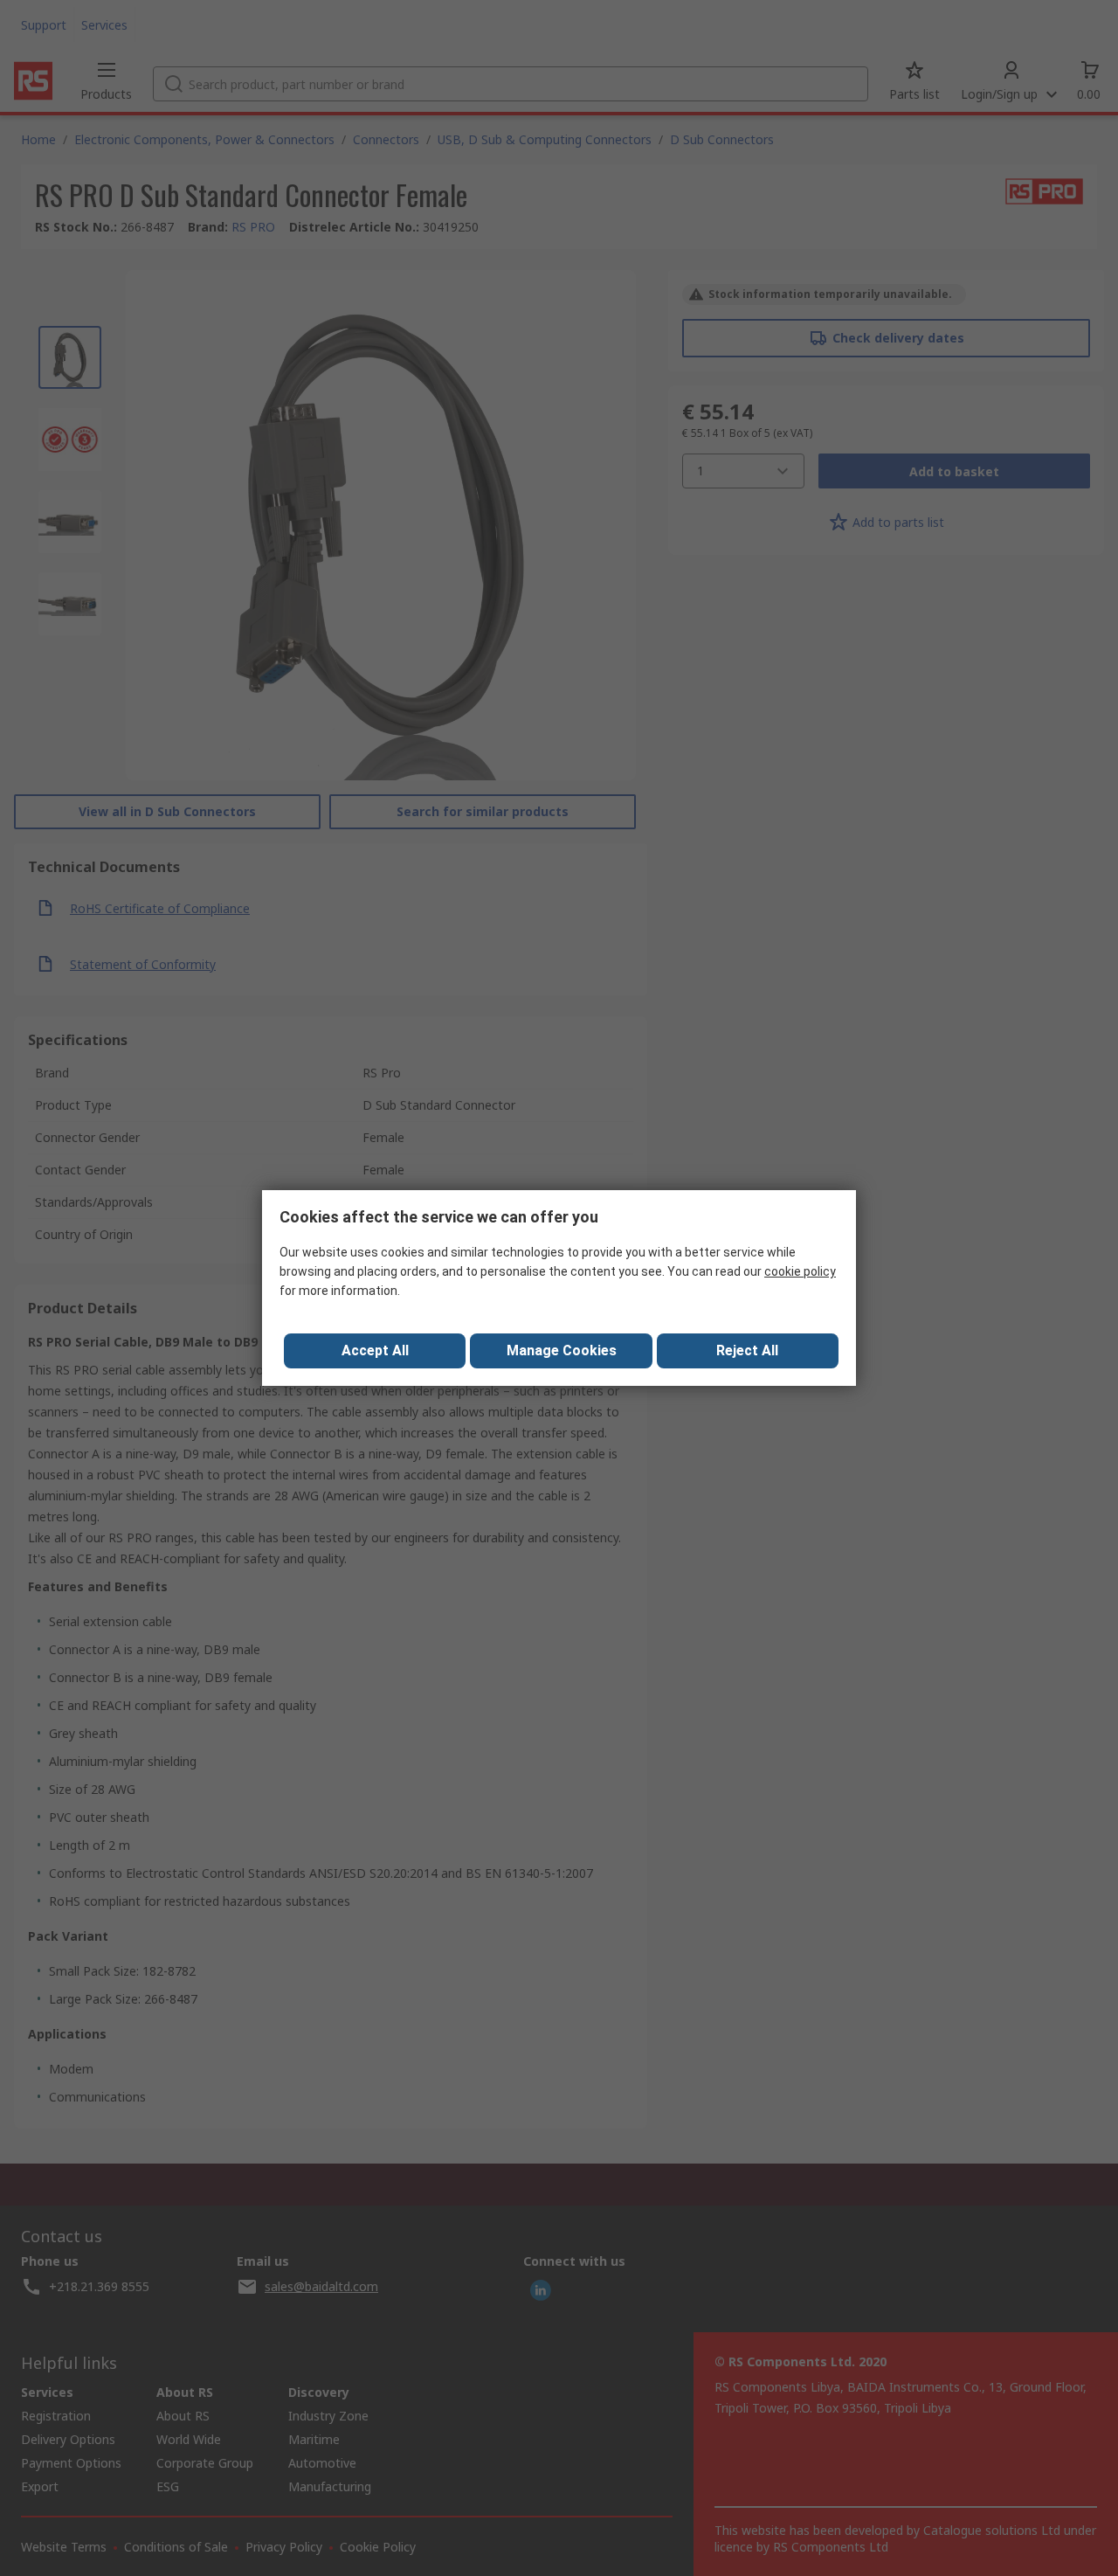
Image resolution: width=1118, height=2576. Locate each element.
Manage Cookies (562, 1350)
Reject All (747, 1350)
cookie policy (800, 1271)
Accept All (375, 1350)
